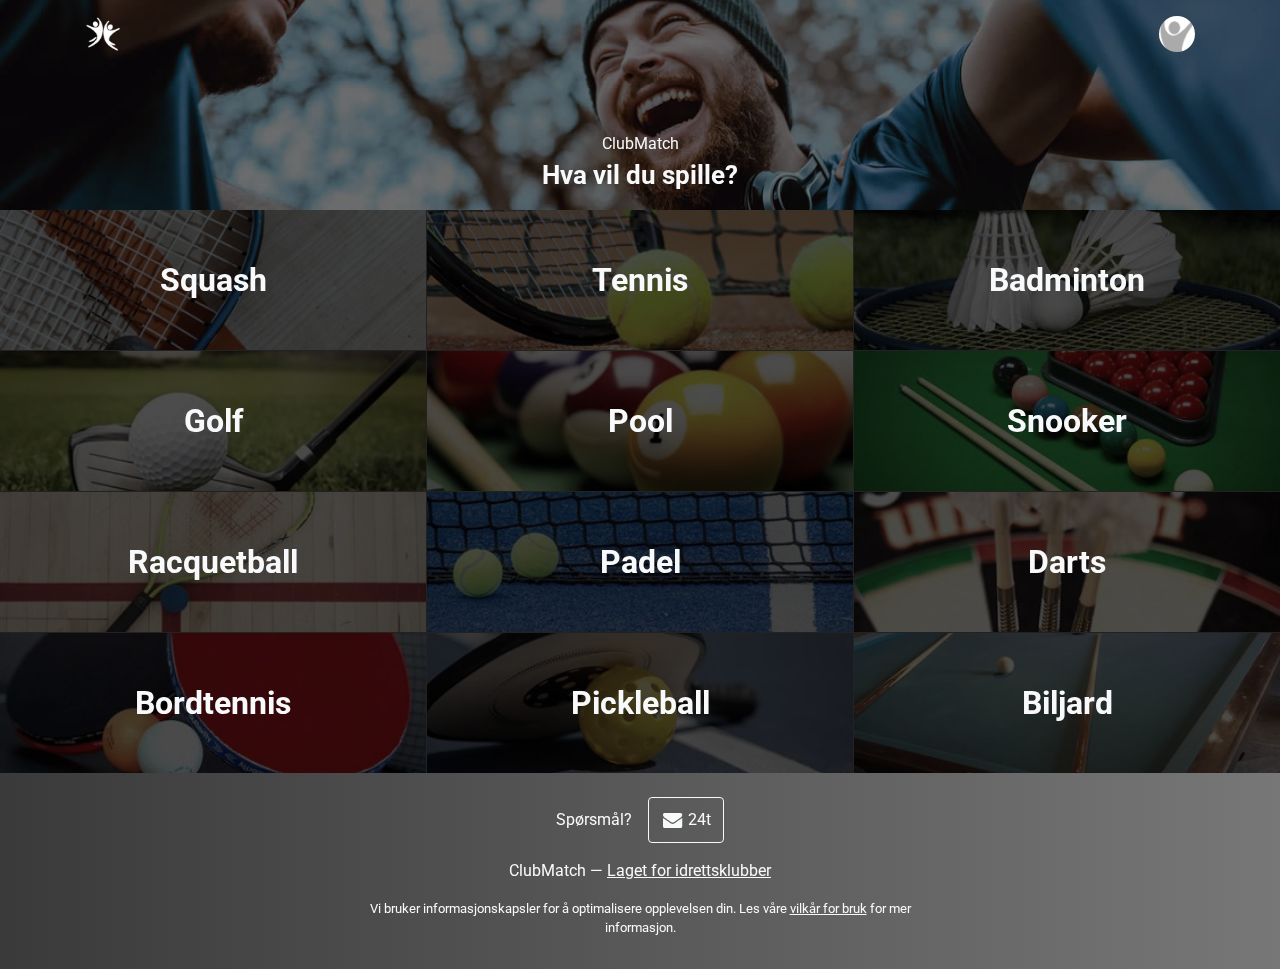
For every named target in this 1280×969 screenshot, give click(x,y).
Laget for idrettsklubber (689, 870)
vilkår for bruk (828, 908)
